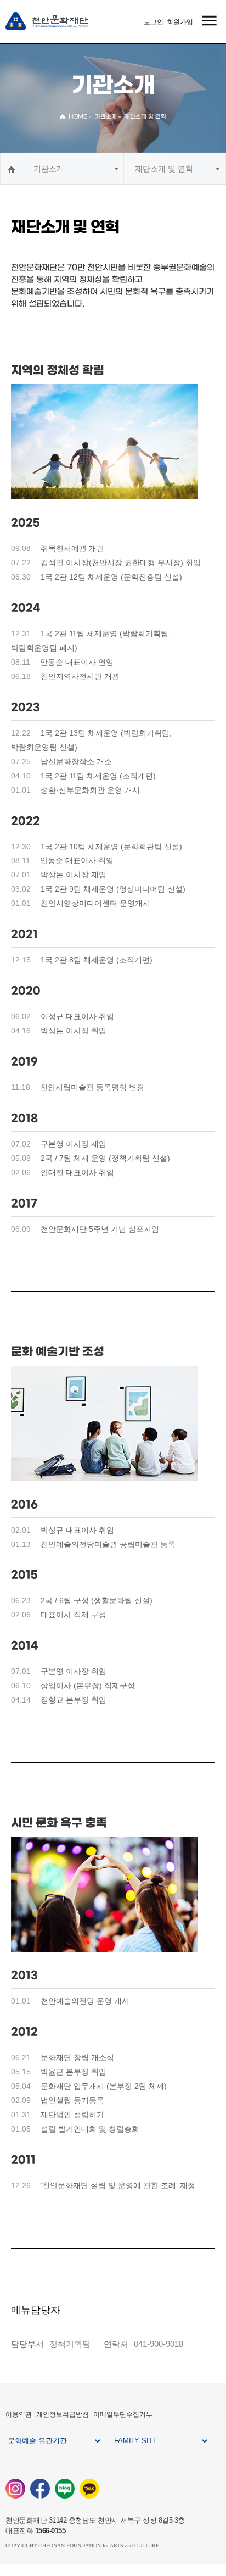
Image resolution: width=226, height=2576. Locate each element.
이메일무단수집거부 (123, 2414)
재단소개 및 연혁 (164, 169)
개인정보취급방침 (63, 2414)
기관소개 (49, 169)
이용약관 (19, 2414)
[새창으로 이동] (15, 2488)
